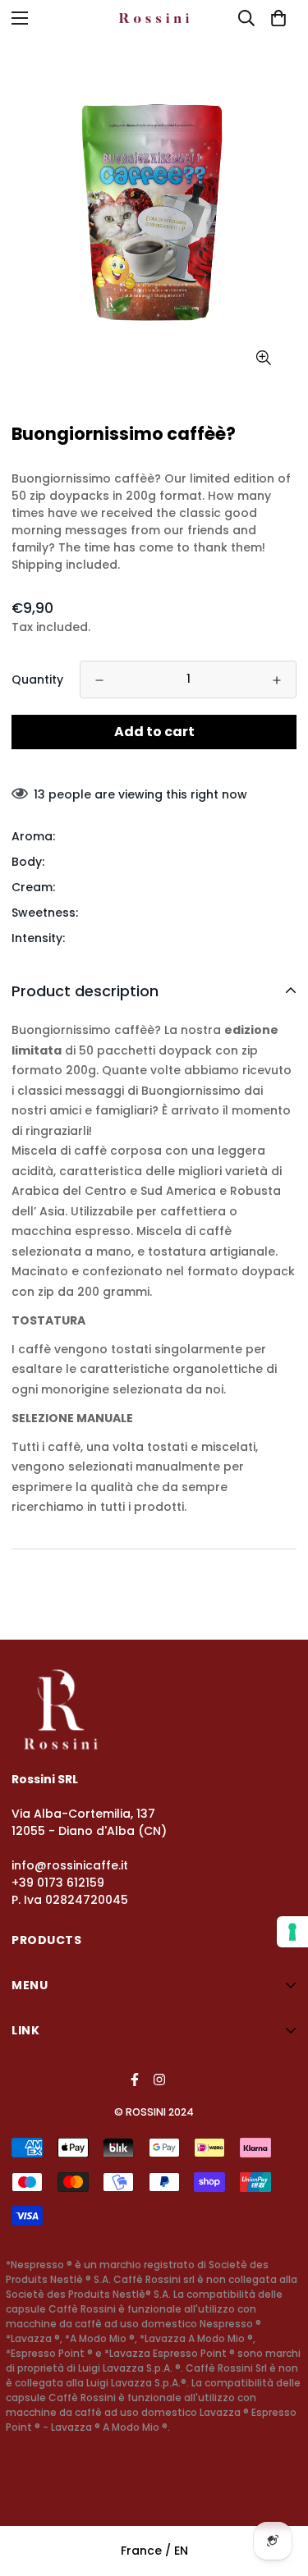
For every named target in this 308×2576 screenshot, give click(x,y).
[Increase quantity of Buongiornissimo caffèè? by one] (277, 680)
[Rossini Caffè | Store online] (154, 18)
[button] (278, 18)
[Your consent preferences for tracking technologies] (292, 1932)
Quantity (37, 679)
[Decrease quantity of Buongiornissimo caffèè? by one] (99, 680)
